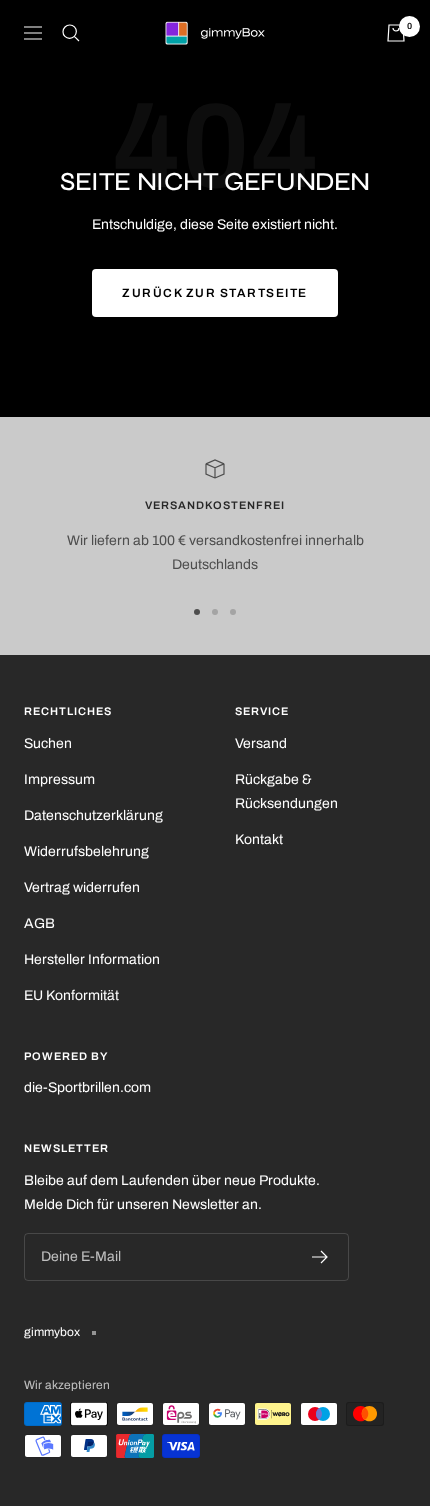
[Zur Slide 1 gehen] (197, 612)
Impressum (59, 779)
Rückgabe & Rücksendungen (286, 791)
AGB (39, 923)
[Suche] (71, 33)
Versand (261, 743)
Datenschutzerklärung (93, 815)
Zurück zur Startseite (215, 293)
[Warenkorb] (396, 33)
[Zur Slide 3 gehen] (233, 612)
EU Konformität (71, 995)
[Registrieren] (320, 1257)
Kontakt (259, 839)
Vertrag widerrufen (82, 887)
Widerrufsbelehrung (86, 851)
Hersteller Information (92, 959)
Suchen (48, 743)
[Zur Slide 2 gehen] (215, 612)
